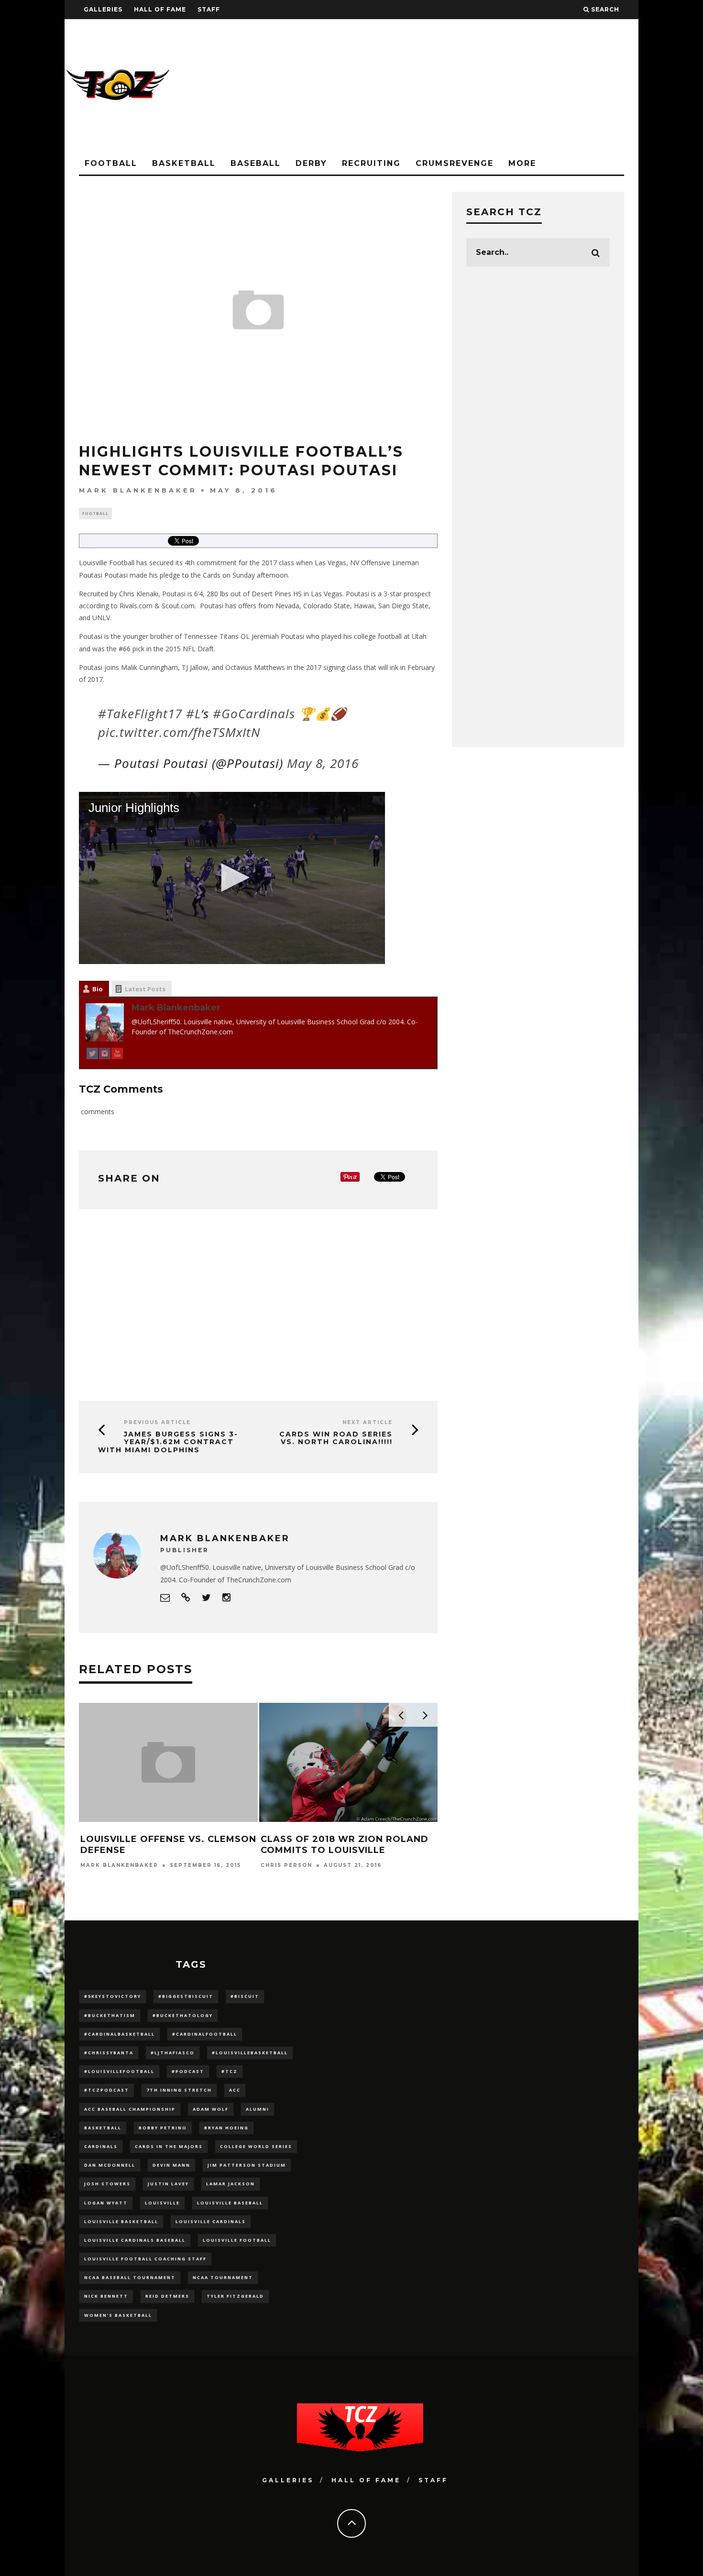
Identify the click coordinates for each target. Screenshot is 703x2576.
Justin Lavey (168, 2184)
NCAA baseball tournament (130, 2277)
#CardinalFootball (205, 2034)
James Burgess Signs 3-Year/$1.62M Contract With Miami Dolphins (168, 1442)
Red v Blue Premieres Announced (139, 1733)
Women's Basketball (118, 2315)
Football (111, 163)
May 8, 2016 (323, 763)
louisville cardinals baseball (135, 2240)
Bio (98, 989)
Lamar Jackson (231, 2184)
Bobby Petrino (163, 2128)
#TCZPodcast (107, 2090)
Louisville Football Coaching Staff (145, 2259)
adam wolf (211, 2109)
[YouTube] (117, 1055)
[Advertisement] (464, 86)
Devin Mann (171, 2165)
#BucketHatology (183, 2015)
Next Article (368, 1422)
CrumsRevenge (455, 163)
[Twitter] (92, 1055)
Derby (311, 163)
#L (193, 713)
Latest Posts (145, 989)
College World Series (256, 2146)
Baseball (256, 163)
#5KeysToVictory (113, 1996)
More (522, 163)
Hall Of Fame (160, 9)
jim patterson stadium (247, 2165)
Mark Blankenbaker (138, 490)
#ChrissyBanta (109, 2053)
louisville (162, 2203)
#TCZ (230, 2071)
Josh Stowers (107, 2184)
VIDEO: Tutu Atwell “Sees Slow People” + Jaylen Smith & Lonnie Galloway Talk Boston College (348, 1856)
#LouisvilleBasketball (250, 2053)
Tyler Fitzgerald (235, 2296)
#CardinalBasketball (120, 2034)
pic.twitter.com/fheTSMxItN (179, 732)
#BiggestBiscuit (186, 1996)
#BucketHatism (110, 2015)
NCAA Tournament (223, 2277)
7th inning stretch (179, 2090)
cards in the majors (169, 2146)
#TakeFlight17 (140, 713)
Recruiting (371, 163)
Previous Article (157, 1422)
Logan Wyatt (106, 2203)
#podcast (188, 2071)
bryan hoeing (226, 2128)
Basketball (184, 163)
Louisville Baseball (230, 2203)
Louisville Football (237, 2240)
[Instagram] (105, 1055)
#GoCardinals (254, 713)
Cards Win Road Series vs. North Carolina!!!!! (336, 1438)
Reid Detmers (167, 2296)
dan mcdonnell (110, 2165)
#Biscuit (245, 1996)
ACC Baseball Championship (130, 2109)
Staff (209, 9)
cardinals (101, 2146)
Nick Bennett (106, 2296)
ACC (235, 2090)
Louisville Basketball (121, 2221)
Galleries (103, 9)
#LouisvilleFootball (119, 2071)
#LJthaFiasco (173, 2053)
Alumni (258, 2109)
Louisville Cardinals (211, 2221)
